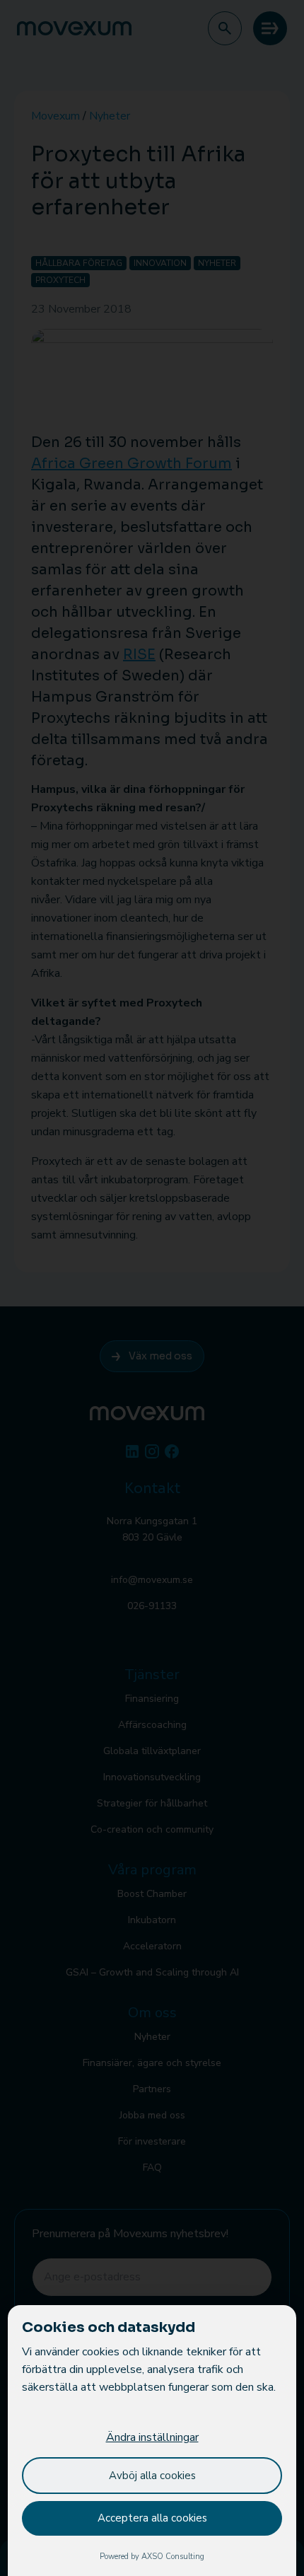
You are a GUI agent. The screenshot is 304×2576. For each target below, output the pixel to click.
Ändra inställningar (152, 2437)
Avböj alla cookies (152, 2476)
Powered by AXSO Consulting (152, 2557)
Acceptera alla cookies (152, 2518)
